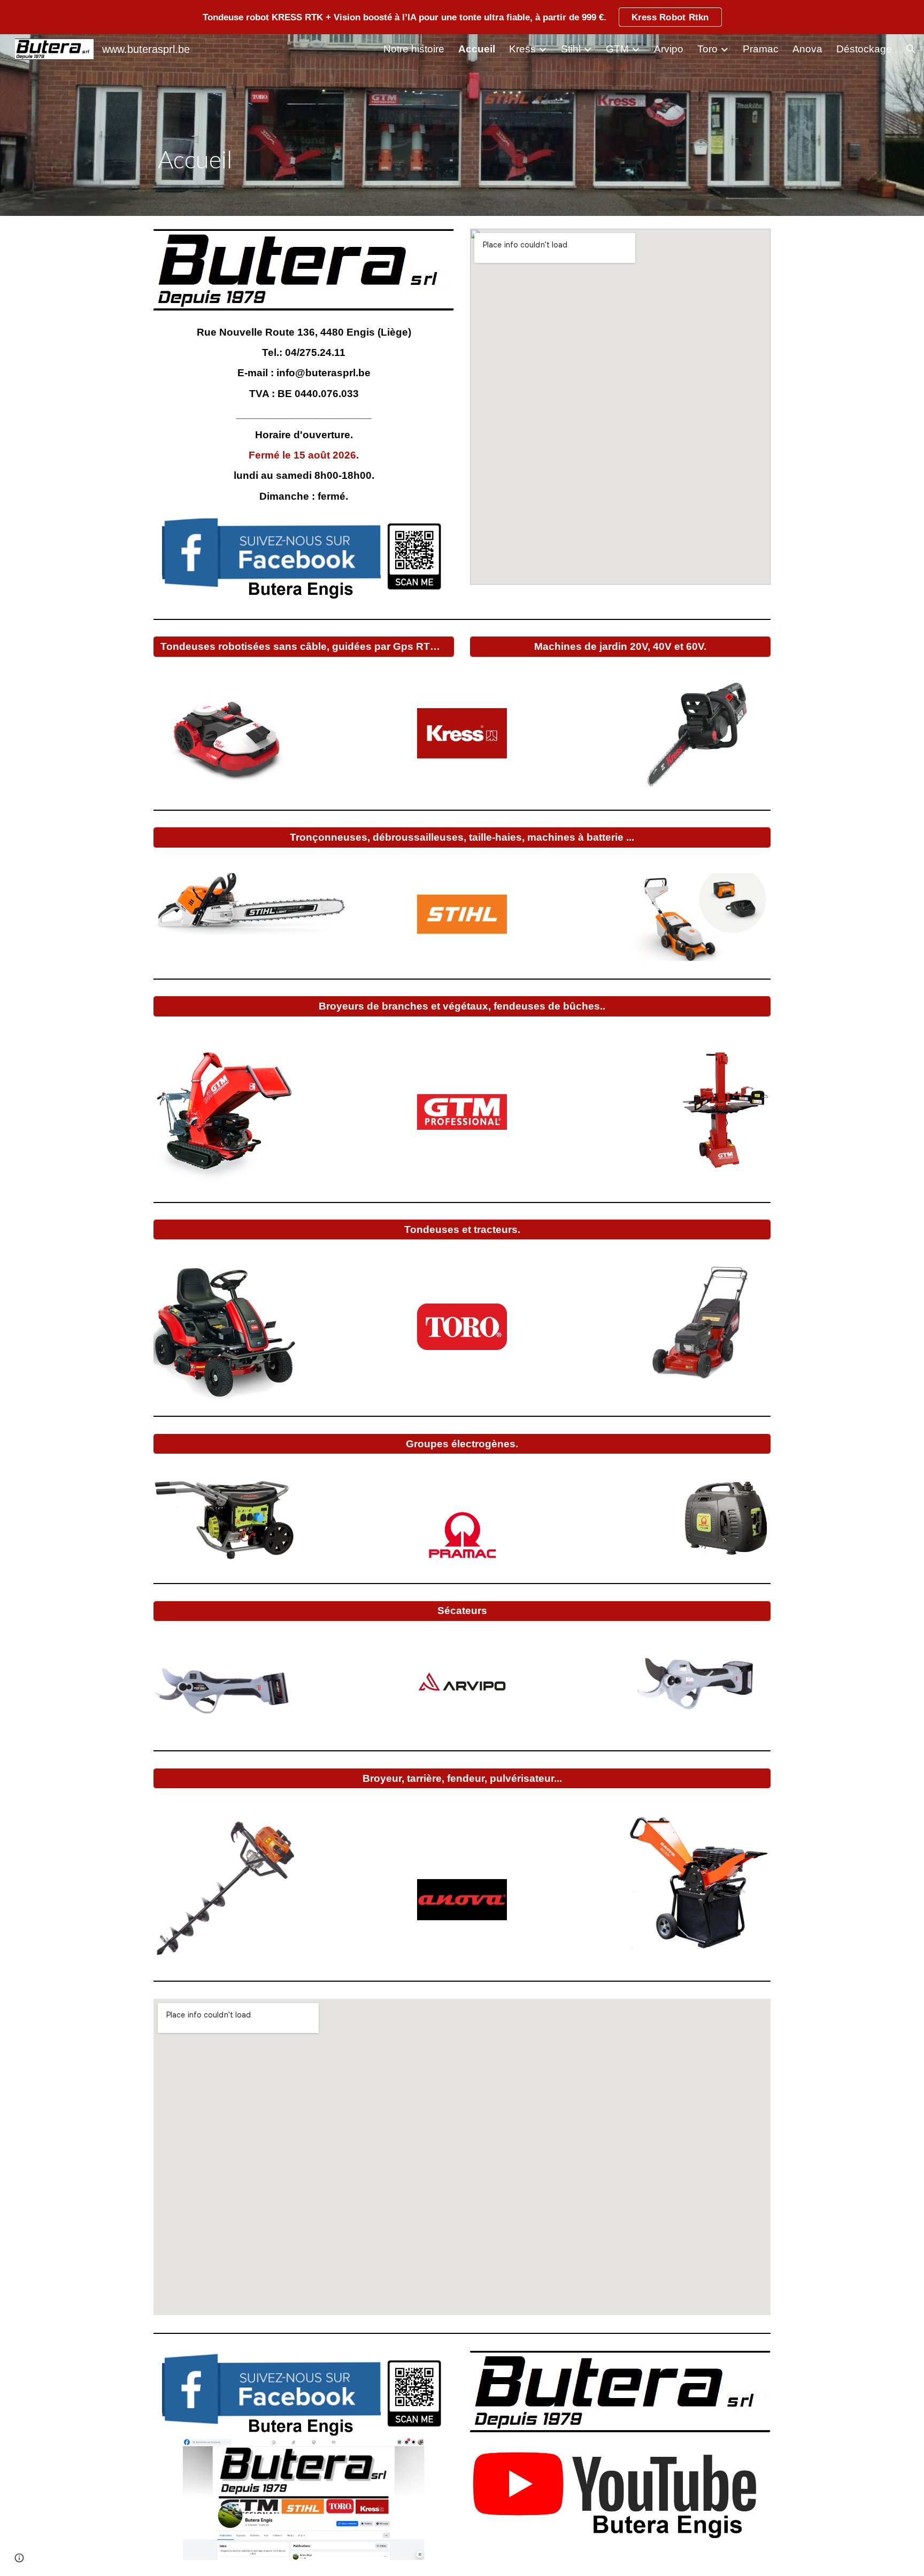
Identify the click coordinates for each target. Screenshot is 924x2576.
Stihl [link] (571, 49)
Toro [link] (707, 49)
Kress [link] (522, 49)
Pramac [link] (761, 49)
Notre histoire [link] (414, 49)
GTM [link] (617, 49)
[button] (911, 49)
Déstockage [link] (864, 49)
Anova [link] (807, 49)
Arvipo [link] (669, 49)
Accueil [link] (477, 49)
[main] (357, 160)
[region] (462, 17)
